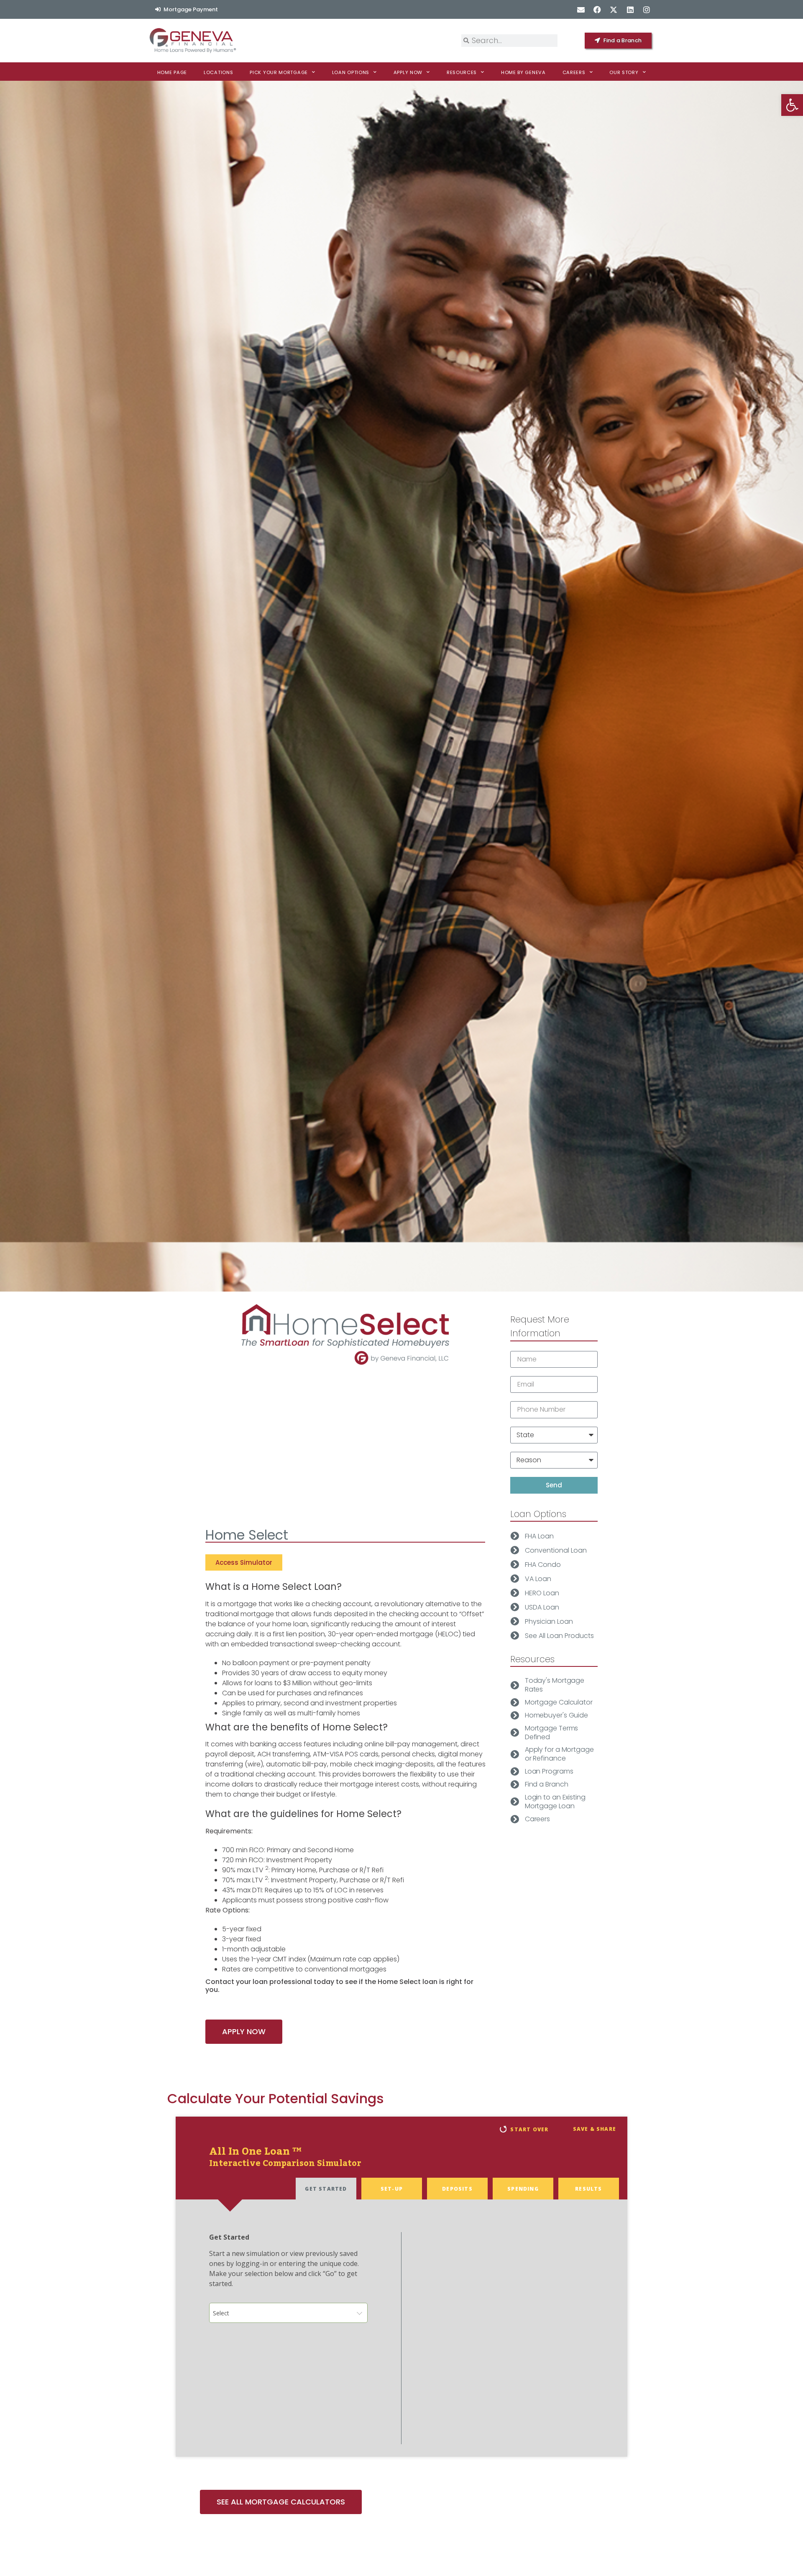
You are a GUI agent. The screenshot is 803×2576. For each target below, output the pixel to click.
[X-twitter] (614, 9)
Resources (462, 72)
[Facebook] (597, 9)
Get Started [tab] (326, 2189)
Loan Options (351, 72)
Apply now (408, 72)
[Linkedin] (630, 9)
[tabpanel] (401, 2328)
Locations (218, 72)
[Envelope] (581, 9)
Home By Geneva (523, 72)
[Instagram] (646, 9)
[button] (792, 105)
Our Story (624, 72)
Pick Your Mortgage (279, 72)
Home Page (172, 72)
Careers (574, 72)
